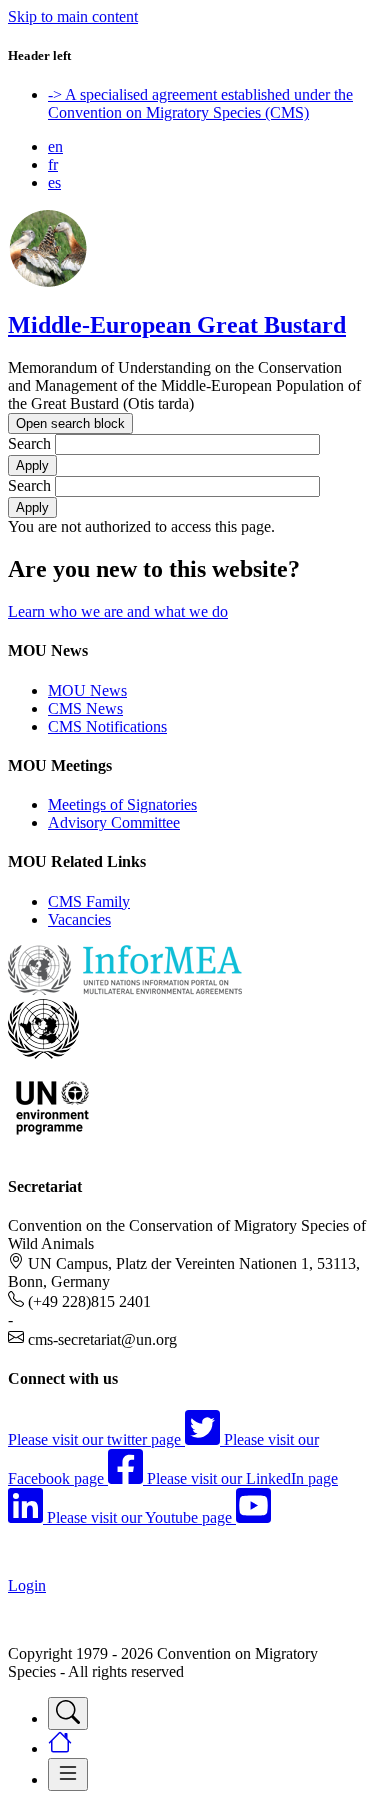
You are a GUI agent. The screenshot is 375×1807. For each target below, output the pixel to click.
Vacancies (79, 919)
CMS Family (89, 901)
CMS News (85, 708)
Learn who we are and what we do (118, 611)
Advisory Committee (114, 822)
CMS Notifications (107, 726)
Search (29, 443)
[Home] (48, 282)
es (54, 182)
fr (53, 164)
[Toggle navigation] (68, 1713)
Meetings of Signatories (122, 804)
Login (27, 1585)
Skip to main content (73, 16)
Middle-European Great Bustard (177, 325)
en (55, 146)
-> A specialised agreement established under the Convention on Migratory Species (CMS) (200, 103)
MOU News (87, 690)
